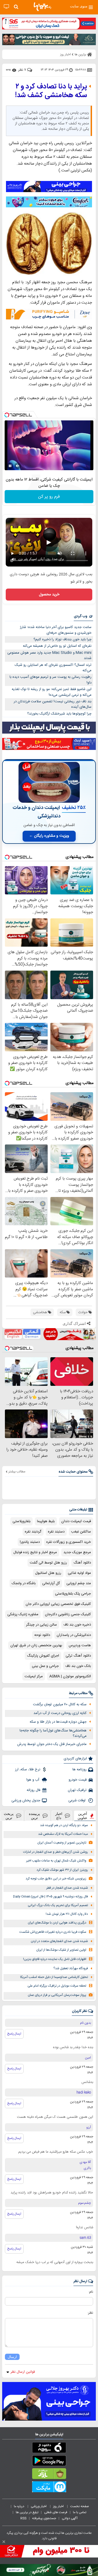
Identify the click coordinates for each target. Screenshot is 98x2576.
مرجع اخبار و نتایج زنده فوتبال (35, 1552)
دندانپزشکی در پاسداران (74, 1635)
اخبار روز (59, 2506)
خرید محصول (49, 595)
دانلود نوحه (42, 1635)
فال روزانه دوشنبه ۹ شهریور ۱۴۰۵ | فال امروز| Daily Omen (50, 1897)
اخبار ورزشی (39, 2506)
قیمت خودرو (78, 1780)
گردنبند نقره (33, 1532)
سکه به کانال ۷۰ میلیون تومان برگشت (60, 1704)
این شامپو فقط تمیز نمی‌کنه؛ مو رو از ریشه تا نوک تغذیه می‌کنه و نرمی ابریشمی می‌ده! (52, 692)
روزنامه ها (79, 1769)
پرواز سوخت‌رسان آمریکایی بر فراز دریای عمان (57, 1995)
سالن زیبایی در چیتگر (42, 1625)
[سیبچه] (49, 2449)
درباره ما (19, 2506)
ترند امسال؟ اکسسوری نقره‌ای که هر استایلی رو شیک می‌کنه (53, 668)
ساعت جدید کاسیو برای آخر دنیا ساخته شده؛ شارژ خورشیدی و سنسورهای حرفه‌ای (56, 630)
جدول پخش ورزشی (26, 1801)
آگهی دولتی (70, 2518)
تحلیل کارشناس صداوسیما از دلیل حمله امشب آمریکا (54, 1977)
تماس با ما (80, 2512)
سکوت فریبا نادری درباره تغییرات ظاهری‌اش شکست (53, 1932)
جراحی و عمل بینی (45, 1666)
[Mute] (18, 466)
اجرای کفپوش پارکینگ (43, 1656)
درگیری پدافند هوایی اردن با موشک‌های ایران (57, 1923)
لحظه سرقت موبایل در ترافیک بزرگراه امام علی (57, 1986)
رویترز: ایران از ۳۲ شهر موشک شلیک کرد (62, 1870)
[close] (4, 2542)
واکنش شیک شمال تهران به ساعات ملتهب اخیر (56, 1861)
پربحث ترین (9, 1816)
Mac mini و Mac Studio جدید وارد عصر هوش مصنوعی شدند (49, 656)
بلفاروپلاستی (22, 1521)
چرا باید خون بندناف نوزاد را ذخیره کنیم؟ (62, 639)
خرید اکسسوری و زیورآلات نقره (69, 1542)
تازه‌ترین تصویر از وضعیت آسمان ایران (62, 1843)
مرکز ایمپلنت (34, 1676)
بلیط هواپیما (46, 1521)
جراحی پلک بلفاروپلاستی (73, 1594)
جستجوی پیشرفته (44, 2518)
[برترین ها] (42, 7)
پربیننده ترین (34, 1816)
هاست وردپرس (80, 1645)
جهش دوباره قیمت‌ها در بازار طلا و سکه (58, 1722)
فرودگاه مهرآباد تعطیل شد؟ (71, 1969)
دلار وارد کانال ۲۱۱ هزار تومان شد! (67, 1914)
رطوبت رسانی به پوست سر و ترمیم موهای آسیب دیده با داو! (50, 680)
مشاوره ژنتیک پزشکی (23, 1614)
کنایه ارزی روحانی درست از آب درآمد (60, 1713)
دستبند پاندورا (30, 1542)
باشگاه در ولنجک (24, 1583)
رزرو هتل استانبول (48, 1573)
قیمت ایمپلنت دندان (76, 1521)
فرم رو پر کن (49, 497)
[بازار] (49, 2475)
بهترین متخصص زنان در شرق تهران (36, 1645)
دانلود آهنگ (82, 1563)
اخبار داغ (59, 1816)
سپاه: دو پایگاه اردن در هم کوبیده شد (64, 1825)
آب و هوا (33, 1780)
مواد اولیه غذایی (79, 1573)
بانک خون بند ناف (78, 1666)
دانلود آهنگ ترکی (78, 1656)
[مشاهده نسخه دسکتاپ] (6, 7)
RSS (23, 2518)
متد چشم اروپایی (79, 1583)
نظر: (90, 2313)
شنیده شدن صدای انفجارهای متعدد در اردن (59, 1941)
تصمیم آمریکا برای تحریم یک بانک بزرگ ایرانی (58, 1905)
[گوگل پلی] (49, 2462)
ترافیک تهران (77, 1790)
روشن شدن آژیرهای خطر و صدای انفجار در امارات (56, 1852)
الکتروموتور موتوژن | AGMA (70, 1676)
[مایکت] (49, 2488)
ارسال (12, 2357)
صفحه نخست (80, 2506)
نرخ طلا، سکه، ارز (28, 1769)
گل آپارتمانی (51, 1583)
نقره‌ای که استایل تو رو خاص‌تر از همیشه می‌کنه (57, 646)
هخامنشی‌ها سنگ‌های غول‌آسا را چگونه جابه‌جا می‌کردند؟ (53, 1733)
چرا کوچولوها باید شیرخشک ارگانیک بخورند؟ (59, 714)
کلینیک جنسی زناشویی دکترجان (68, 1614)
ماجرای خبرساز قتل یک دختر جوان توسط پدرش (52, 1744)
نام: (91, 2292)
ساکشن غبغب (81, 1532)
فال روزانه (33, 1790)
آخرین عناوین (82, 1816)
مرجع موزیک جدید (77, 1552)
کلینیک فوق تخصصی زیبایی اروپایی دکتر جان (58, 1604)
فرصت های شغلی (56, 2512)
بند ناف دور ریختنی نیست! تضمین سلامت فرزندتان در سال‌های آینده (53, 704)
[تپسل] (7, 415)
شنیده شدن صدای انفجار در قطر (67, 1888)
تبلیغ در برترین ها (27, 2512)
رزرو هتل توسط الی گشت (48, 1563)
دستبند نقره (56, 1532)
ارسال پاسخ (14, 2034)
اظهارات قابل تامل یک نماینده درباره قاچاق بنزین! (55, 1959)
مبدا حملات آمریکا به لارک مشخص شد (63, 1834)
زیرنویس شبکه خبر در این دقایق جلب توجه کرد (56, 1879)
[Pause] (10, 466)
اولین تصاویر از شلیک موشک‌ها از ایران (61, 1950)
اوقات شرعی (77, 1801)
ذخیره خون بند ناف (77, 1625)
